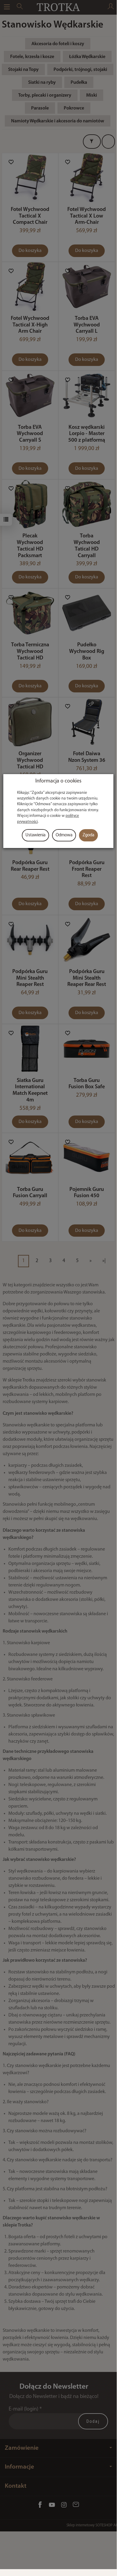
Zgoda (88, 835)
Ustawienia (35, 835)
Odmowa (64, 835)
